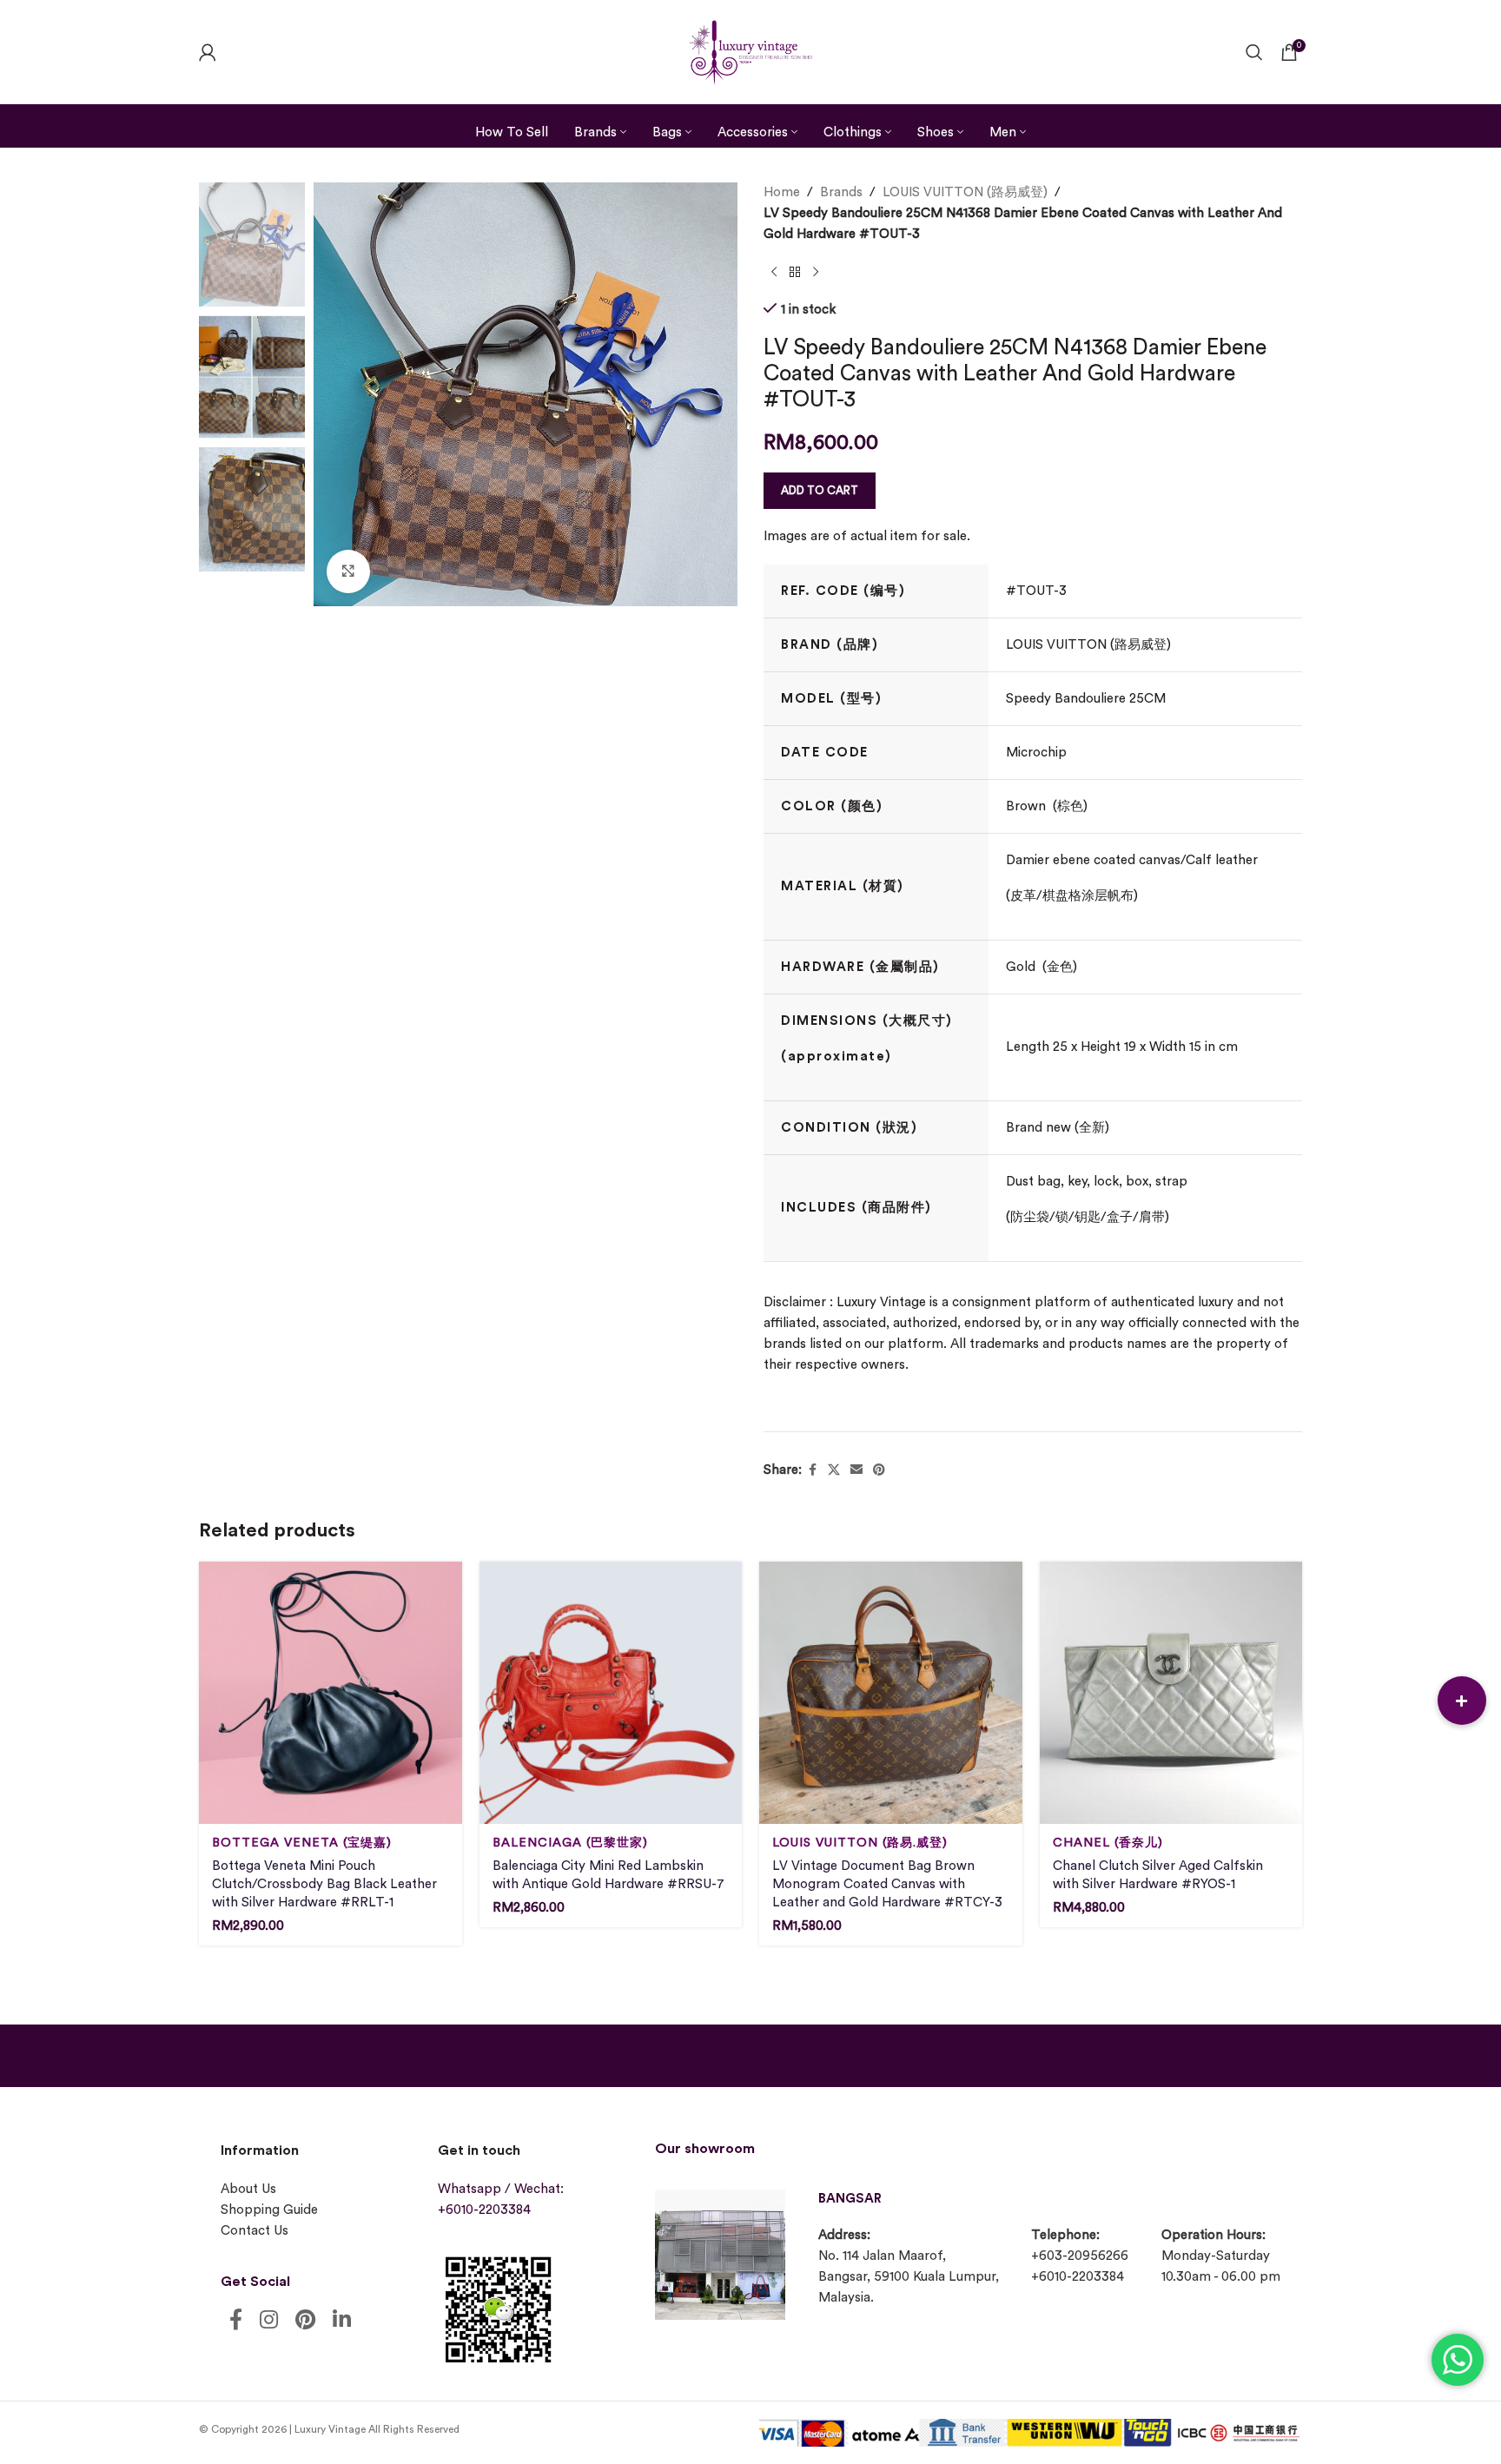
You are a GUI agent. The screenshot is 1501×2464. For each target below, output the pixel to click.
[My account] (208, 52)
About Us (248, 2189)
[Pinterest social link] (879, 1470)
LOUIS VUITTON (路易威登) (965, 192)
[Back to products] (795, 273)
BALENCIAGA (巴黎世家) (570, 1843)
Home (782, 192)
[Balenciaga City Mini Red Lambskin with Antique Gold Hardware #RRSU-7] (611, 1693)
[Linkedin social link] (342, 2321)
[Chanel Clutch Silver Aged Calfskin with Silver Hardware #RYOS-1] (1171, 1693)
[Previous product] (774, 273)
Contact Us (255, 2231)
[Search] (1254, 52)
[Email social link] (856, 1470)
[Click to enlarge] (348, 571)
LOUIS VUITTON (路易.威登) (860, 1843)
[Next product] (816, 273)
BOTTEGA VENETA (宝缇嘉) (302, 1843)
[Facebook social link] (812, 1470)
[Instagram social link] (269, 2321)
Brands (841, 192)
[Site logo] (750, 50)
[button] (1462, 1701)
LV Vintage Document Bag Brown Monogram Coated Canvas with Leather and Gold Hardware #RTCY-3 (887, 1884)
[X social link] (834, 1470)
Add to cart (820, 490)
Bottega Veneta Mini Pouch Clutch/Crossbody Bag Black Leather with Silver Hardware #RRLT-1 (324, 1884)
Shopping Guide (269, 2210)
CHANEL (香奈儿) (1108, 1843)
